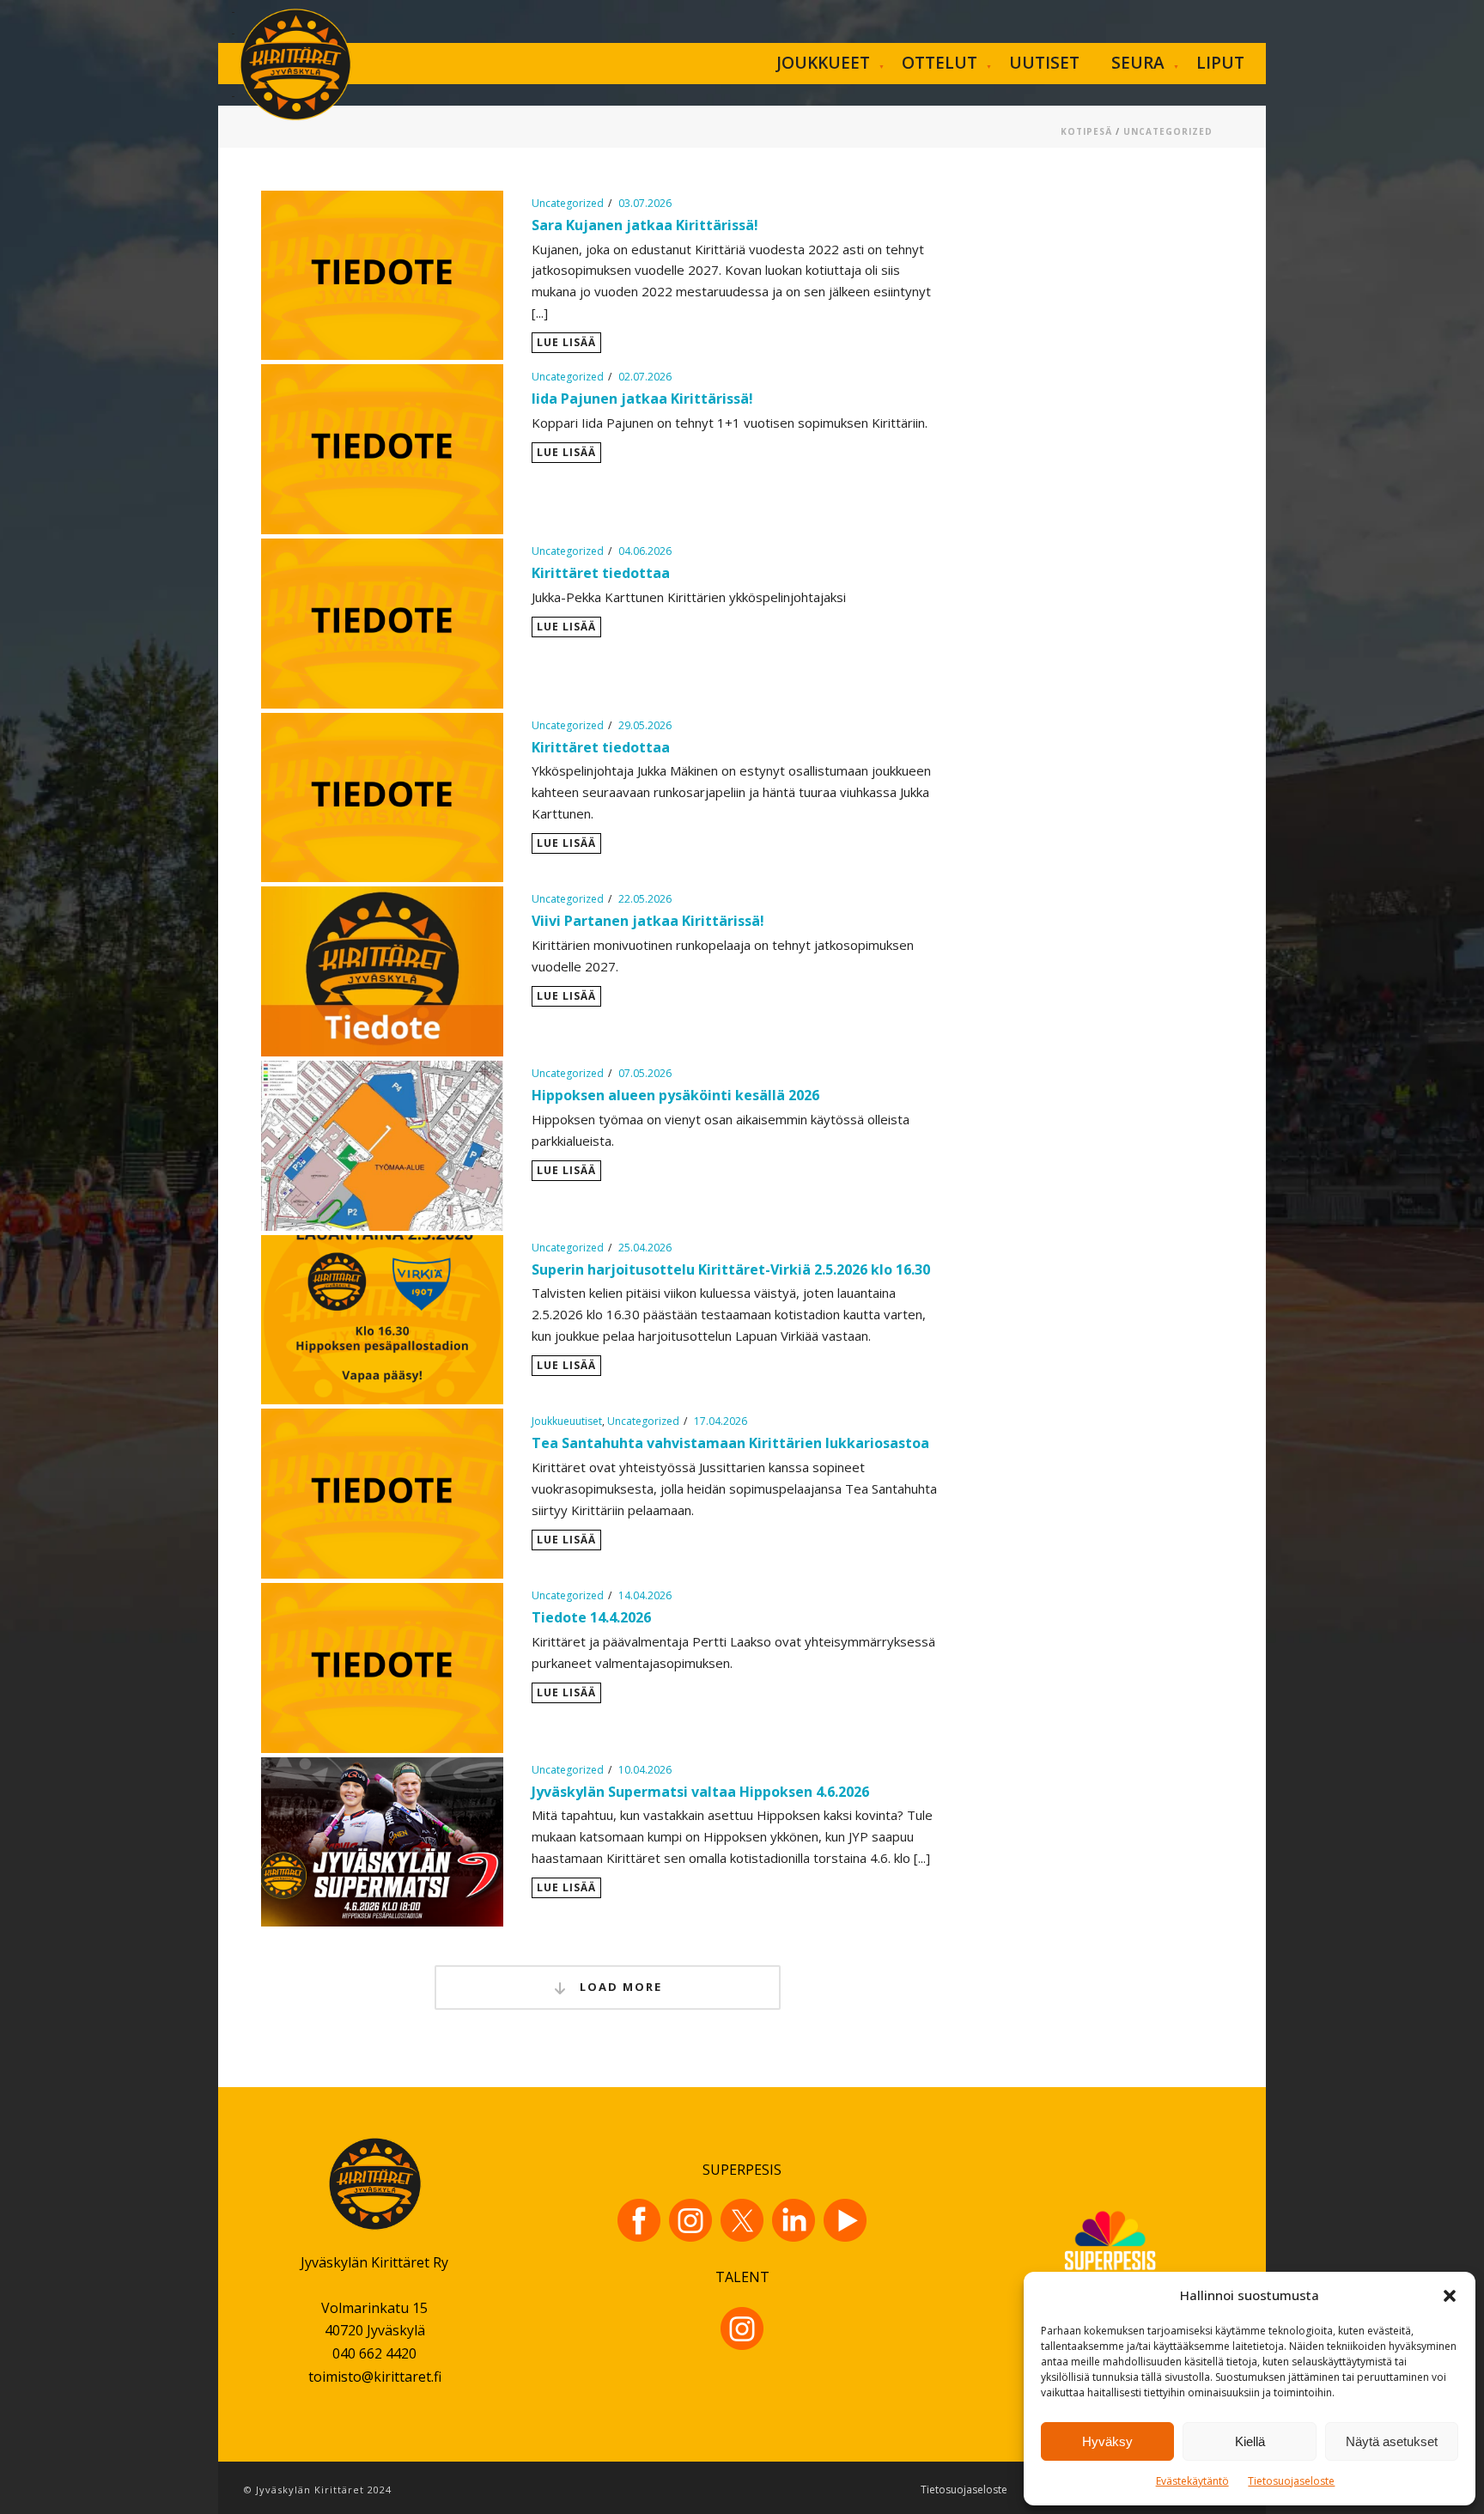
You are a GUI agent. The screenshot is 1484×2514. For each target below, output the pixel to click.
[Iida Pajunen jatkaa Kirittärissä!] (382, 447)
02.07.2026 (645, 377)
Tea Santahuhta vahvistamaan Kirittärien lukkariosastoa (730, 1443)
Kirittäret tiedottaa (601, 573)
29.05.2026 (645, 725)
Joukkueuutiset (567, 1421)
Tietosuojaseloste (1291, 2481)
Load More (619, 1987)
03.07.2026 (645, 203)
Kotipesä (1086, 131)
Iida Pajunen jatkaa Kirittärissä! (642, 399)
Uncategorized (1168, 131)
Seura (1138, 63)
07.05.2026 (645, 1073)
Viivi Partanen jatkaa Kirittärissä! (648, 921)
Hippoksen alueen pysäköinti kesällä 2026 (675, 1095)
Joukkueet (823, 63)
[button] (1450, 2296)
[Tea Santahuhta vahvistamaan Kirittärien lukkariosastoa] (382, 1492)
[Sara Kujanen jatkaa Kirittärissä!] (382, 274)
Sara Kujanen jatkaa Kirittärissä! (645, 225)
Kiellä (1250, 2441)
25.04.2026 (645, 1248)
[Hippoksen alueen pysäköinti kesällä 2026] (382, 1144)
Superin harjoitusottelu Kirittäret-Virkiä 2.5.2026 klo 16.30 (731, 1269)
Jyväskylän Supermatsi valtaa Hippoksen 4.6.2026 (700, 1792)
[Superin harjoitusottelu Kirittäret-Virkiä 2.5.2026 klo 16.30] (382, 1318)
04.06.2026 (645, 551)
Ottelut (940, 63)
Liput (1220, 63)
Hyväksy (1107, 2441)
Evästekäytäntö (1192, 2481)
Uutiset (1044, 63)
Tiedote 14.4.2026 (591, 1617)
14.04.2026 (645, 1595)
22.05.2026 (645, 899)
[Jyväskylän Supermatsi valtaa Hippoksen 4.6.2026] (382, 1840)
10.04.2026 (645, 1770)
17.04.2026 (721, 1421)
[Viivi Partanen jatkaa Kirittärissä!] (382, 970)
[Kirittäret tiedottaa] (382, 622)
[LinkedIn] (794, 2220)
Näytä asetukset (1392, 2441)
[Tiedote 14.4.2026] (382, 1666)
